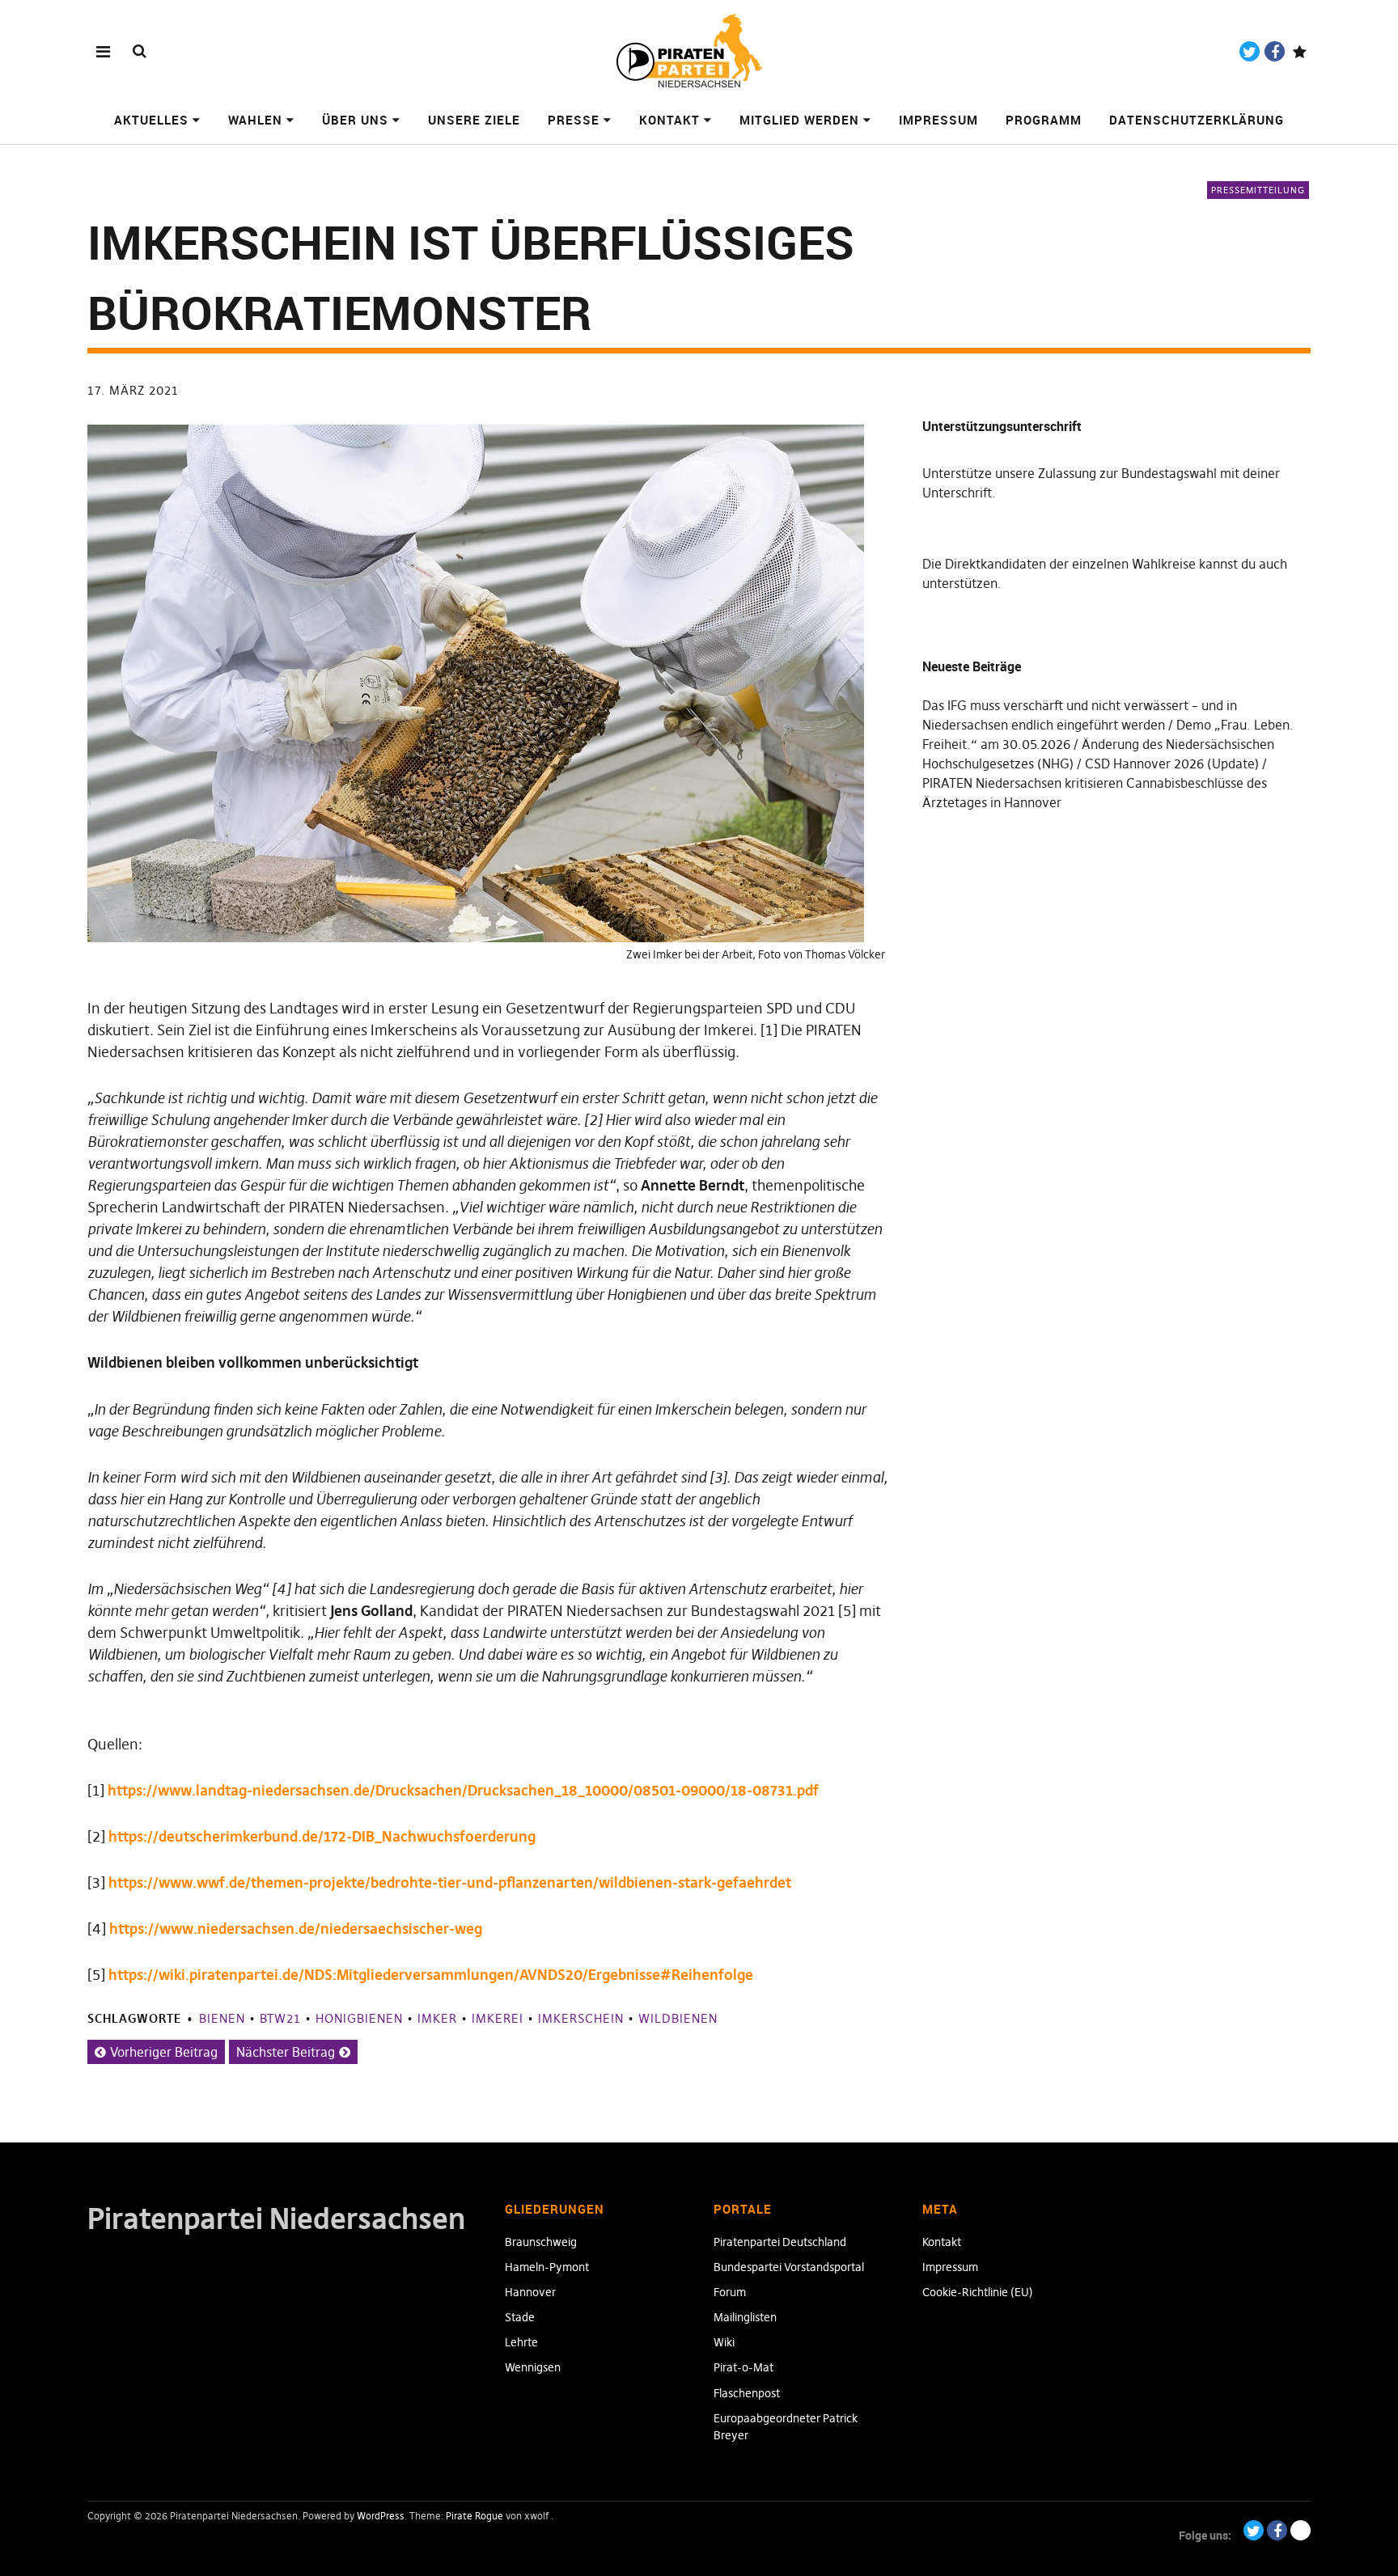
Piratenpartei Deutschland (780, 2242)
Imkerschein (581, 2018)
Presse (574, 120)
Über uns (355, 120)
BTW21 (280, 2018)
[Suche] (140, 51)
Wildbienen (678, 2018)
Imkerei (498, 2018)
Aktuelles (151, 120)
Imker (437, 2018)
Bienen (222, 2018)
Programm (1044, 120)
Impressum (938, 120)
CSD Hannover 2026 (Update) (1172, 763)
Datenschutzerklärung (1197, 120)
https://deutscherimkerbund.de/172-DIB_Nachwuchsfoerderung (322, 1836)
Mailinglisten (745, 2317)
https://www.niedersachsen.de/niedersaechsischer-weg (296, 1929)
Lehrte (521, 2342)
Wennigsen (533, 2367)
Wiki (724, 2342)
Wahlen (255, 120)
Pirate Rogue (474, 2516)
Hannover (530, 2292)
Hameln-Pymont (547, 2267)
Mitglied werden (799, 120)
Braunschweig (541, 2242)
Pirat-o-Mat (743, 2367)
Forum (730, 2292)
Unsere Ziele (474, 120)
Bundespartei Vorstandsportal (789, 2267)
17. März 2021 (133, 390)
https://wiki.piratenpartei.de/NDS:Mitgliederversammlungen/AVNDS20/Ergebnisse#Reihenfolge (431, 1975)
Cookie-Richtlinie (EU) (978, 2292)
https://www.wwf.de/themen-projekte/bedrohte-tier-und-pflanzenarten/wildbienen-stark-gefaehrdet (450, 1882)
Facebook (1275, 51)
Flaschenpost (747, 2393)
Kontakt (669, 120)
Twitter (1250, 51)
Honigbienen (359, 2018)
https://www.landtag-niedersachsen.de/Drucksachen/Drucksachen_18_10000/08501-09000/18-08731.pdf (463, 1790)
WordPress (381, 2516)
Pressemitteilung (1258, 190)
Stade (520, 2317)
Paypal (1300, 51)
